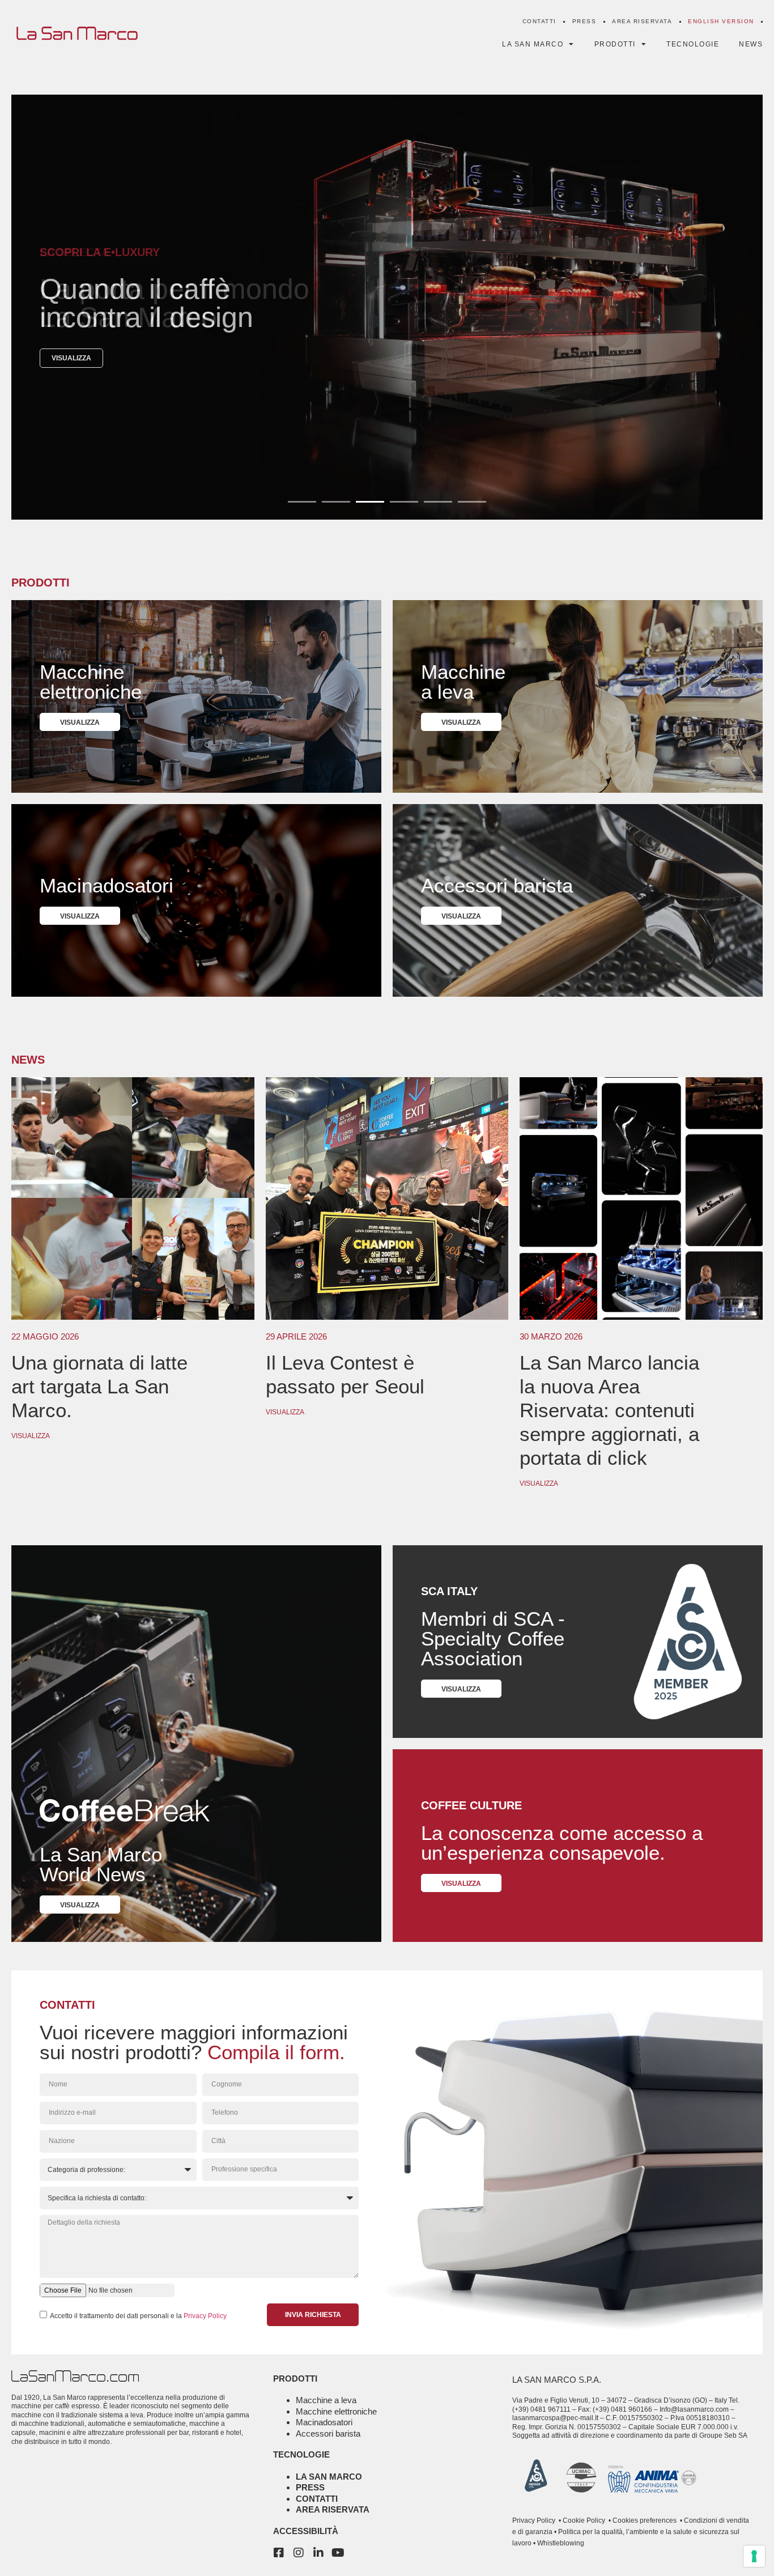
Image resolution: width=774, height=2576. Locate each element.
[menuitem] (721, 22)
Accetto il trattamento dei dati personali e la (138, 2315)
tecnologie (301, 2454)
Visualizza (31, 1436)
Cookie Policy (583, 2520)
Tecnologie (693, 44)
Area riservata (642, 21)
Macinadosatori (324, 2422)
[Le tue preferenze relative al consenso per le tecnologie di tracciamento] (754, 2556)
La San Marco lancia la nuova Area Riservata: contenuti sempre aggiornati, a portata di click (609, 1410)
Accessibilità (306, 2531)
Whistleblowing (560, 2543)
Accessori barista (328, 2433)
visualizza (71, 358)
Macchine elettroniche (336, 2411)
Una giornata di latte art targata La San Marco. (99, 1386)
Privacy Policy (205, 2315)
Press (584, 21)
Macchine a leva (326, 2400)
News (751, 44)
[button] (302, 502)
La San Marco (329, 2477)
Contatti (539, 21)
